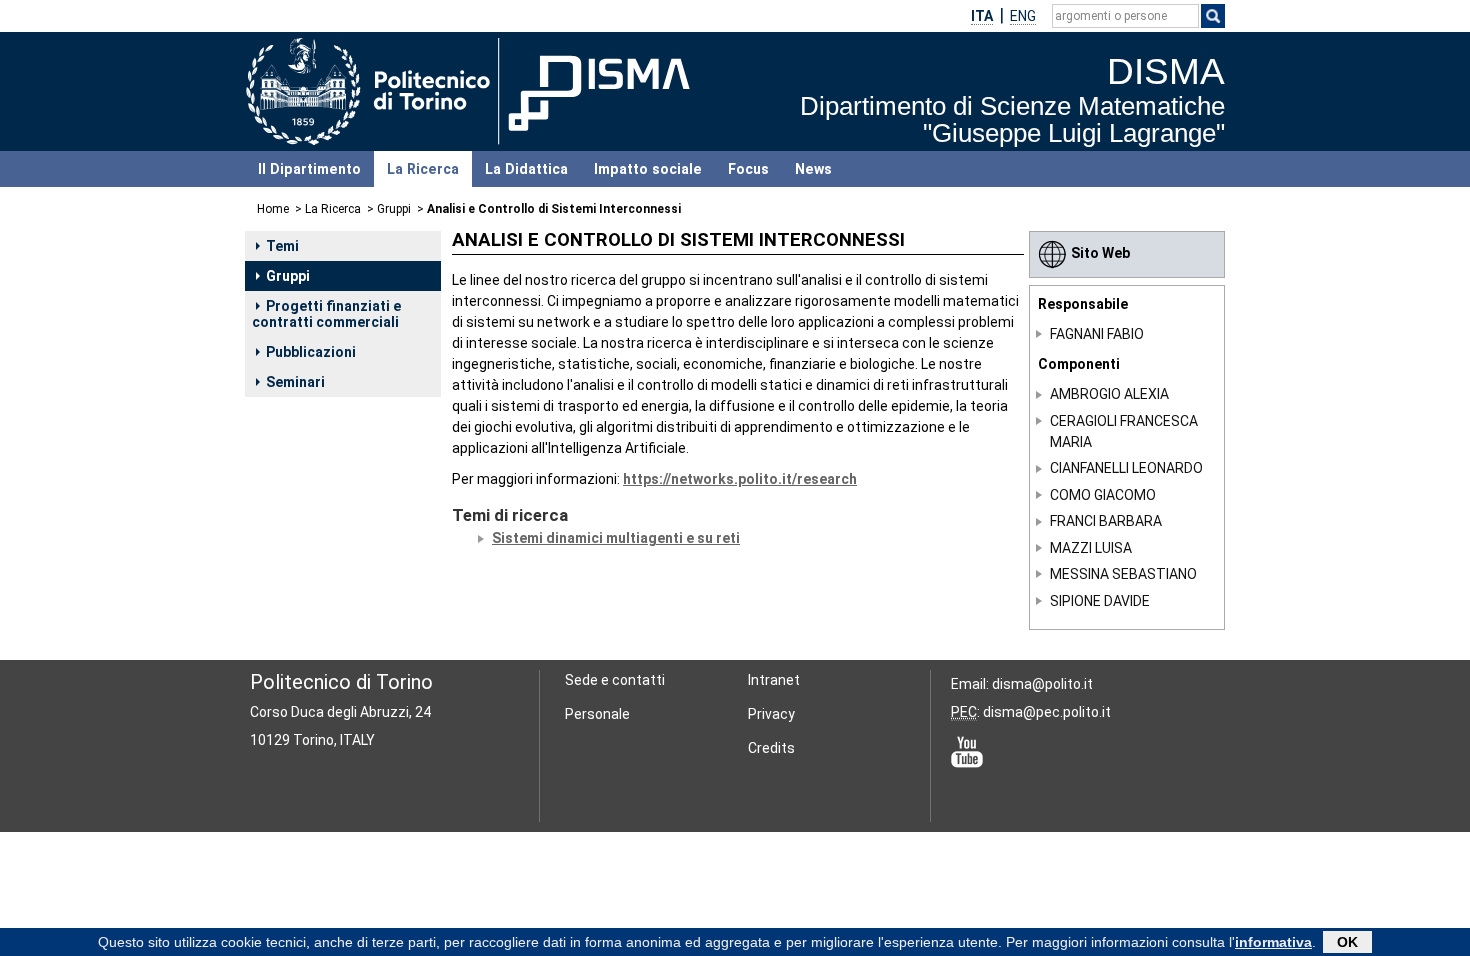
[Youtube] (967, 751)
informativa (1273, 942)
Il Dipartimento (309, 169)
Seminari (295, 382)
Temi (282, 246)
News (813, 169)
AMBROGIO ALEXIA (1109, 394)
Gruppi (394, 209)
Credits (771, 748)
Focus (748, 169)
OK (1347, 942)
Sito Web (1100, 253)
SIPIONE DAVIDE (1100, 601)
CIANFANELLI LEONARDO (1126, 468)
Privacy (771, 714)
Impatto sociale (648, 169)
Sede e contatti (615, 680)
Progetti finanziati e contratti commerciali (326, 314)
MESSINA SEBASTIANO (1123, 574)
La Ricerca (423, 169)
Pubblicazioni (311, 352)
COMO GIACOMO (1103, 495)
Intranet (774, 680)
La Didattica (526, 169)
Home (273, 209)
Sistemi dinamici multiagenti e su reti (616, 538)
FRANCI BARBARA (1106, 521)
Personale (597, 714)
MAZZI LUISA (1091, 548)
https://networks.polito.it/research (740, 479)
